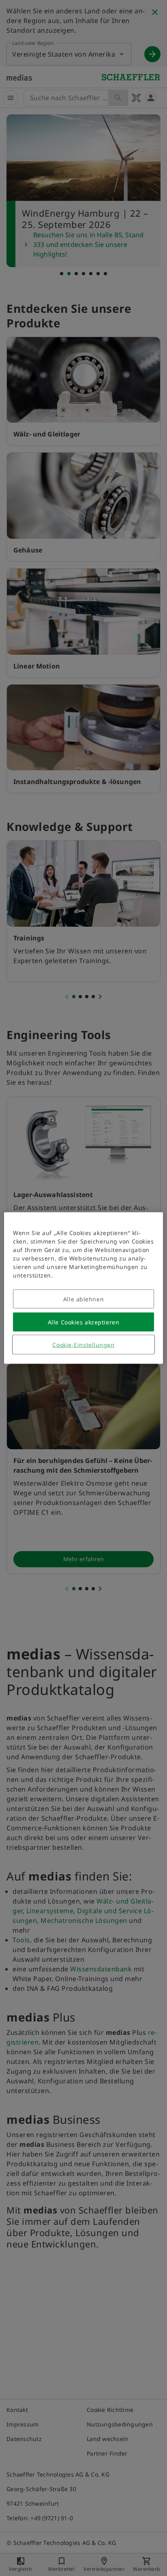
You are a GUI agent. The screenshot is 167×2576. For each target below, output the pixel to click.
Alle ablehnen (83, 1299)
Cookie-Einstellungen (83, 1345)
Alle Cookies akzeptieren (83, 1322)
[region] (83, 1288)
